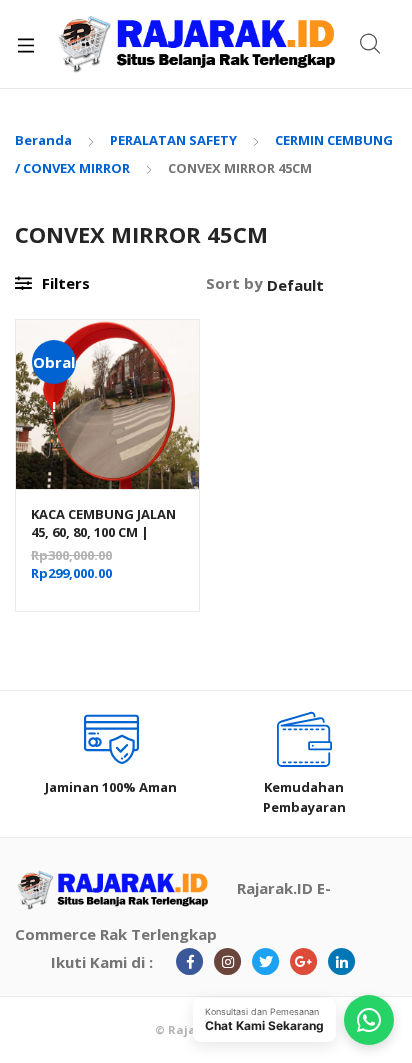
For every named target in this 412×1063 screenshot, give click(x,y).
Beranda (43, 140)
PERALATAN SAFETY (173, 140)
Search (371, 44)
